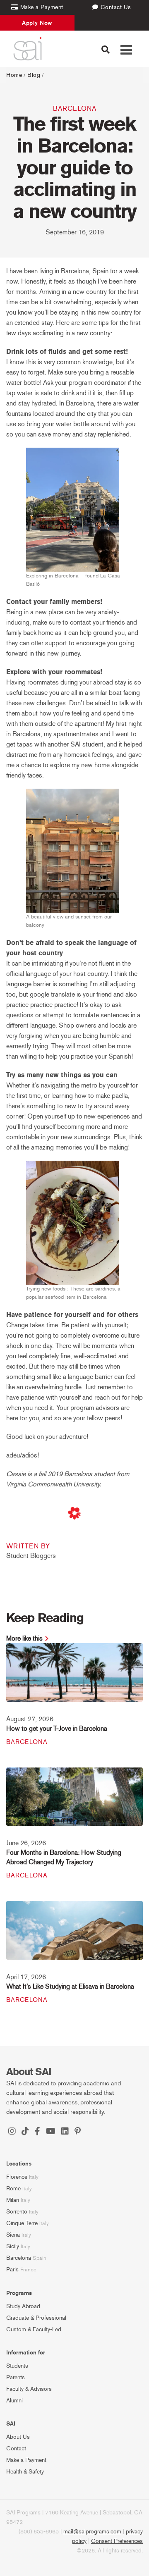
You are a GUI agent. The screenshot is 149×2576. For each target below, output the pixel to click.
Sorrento (17, 2212)
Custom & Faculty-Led (34, 2329)
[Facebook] (37, 2132)
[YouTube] (51, 2132)
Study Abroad (23, 2306)
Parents (16, 2377)
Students (17, 2366)
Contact (16, 2448)
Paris (12, 2270)
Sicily (13, 2246)
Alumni (14, 2401)
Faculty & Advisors (29, 2389)
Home (14, 75)
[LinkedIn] (65, 2132)
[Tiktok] (25, 2132)
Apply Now (37, 23)
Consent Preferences (117, 2541)
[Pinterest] (78, 2132)
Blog (34, 75)
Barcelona (75, 109)
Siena (13, 2235)
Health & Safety (25, 2472)
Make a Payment (26, 2460)
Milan (13, 2200)
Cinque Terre (22, 2223)
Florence (17, 2177)
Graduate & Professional (36, 2318)
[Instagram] (12, 2132)
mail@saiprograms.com (92, 2532)
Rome (13, 2188)
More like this (24, 1638)
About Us (18, 2437)
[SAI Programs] (28, 49)
